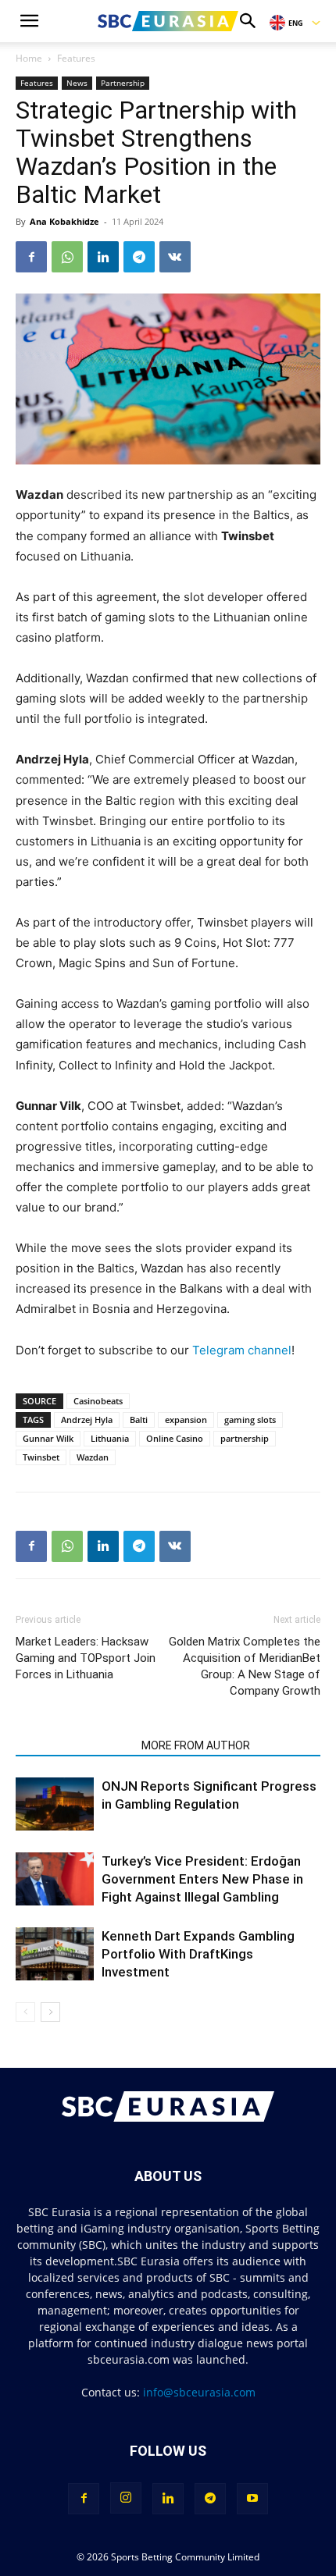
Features (76, 58)
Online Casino (175, 1438)
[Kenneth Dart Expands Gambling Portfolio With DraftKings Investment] (55, 1954)
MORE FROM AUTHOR (196, 1745)
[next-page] (50, 2012)
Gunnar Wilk (48, 1438)
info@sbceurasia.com (199, 2392)
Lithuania (110, 1438)
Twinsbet (41, 1457)
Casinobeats (98, 1401)
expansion (186, 1420)
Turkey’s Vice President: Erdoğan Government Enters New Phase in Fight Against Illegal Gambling (202, 1879)
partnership (245, 1438)
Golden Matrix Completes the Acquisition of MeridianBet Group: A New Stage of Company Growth (245, 1666)
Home (29, 58)
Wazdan (93, 1457)
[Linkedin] (103, 257)
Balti (139, 1420)
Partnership (123, 83)
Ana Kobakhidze (64, 221)
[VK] (175, 257)
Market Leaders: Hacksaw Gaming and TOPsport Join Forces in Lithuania (86, 1658)
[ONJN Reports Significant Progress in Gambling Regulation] (55, 1804)
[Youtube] (252, 2499)
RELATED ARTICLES (74, 1745)
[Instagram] (126, 2498)
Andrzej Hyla (87, 1420)
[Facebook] (31, 257)
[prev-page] (25, 2012)
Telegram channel (242, 1350)
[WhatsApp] (67, 257)
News (77, 83)
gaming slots (250, 1420)
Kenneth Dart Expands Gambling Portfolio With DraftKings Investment (198, 1954)
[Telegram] (139, 257)
